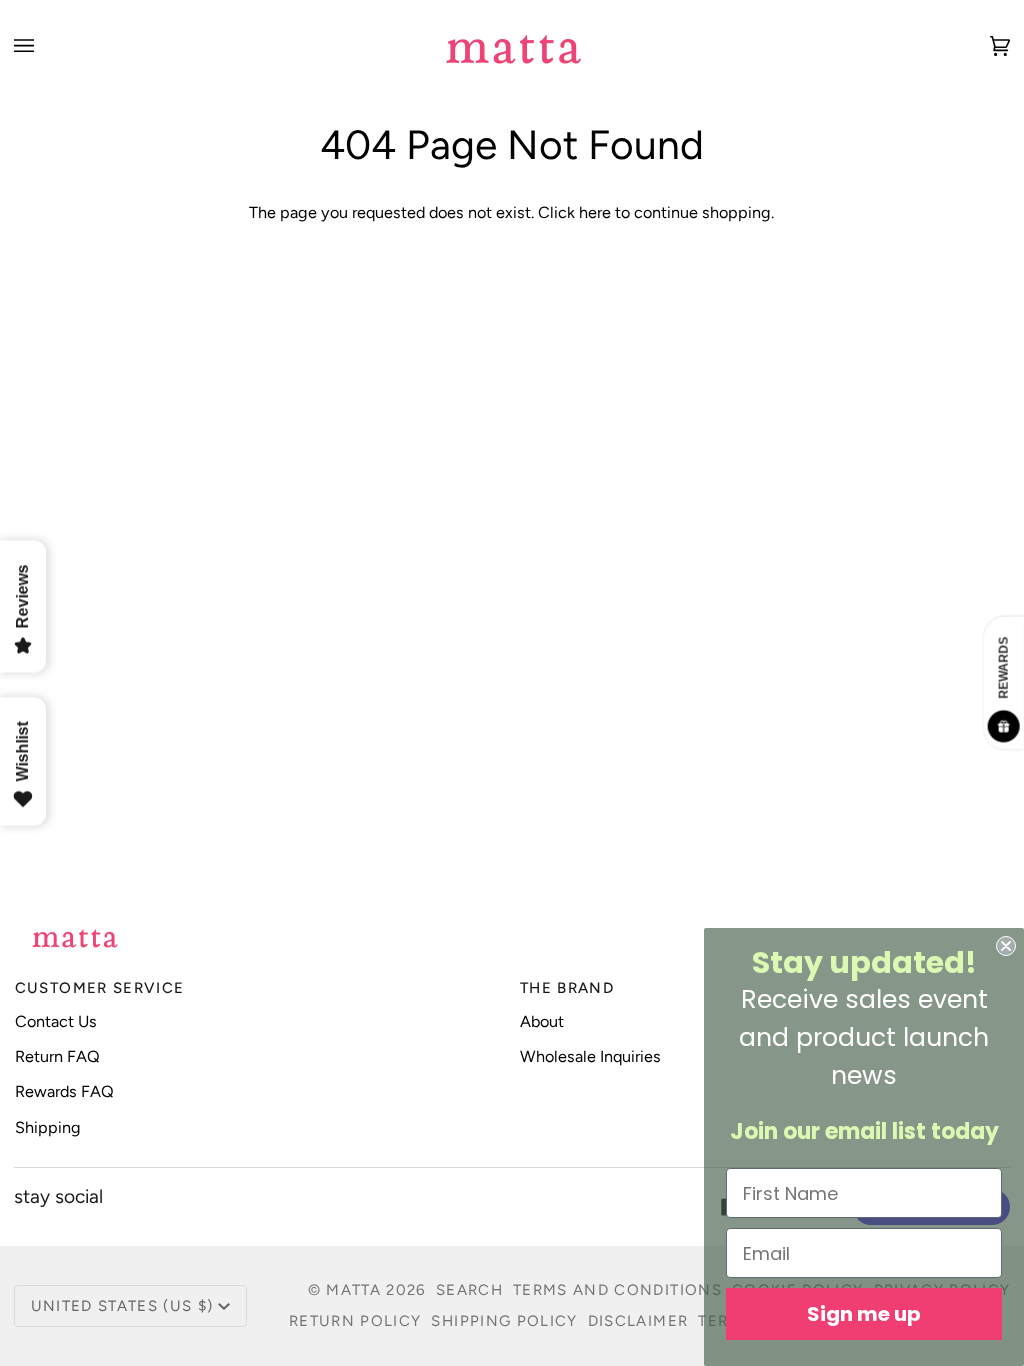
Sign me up (864, 1314)
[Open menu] (44, 45)
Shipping (48, 1127)
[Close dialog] (1006, 946)
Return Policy (355, 1321)
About (542, 1021)
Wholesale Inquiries (590, 1056)
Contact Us (56, 1021)
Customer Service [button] (100, 988)
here (595, 212)
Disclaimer (638, 1321)
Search (469, 1290)
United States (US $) (122, 1306)
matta (353, 1290)
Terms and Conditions (617, 1290)
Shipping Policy (504, 1321)
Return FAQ (57, 1056)
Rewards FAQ (64, 1091)
